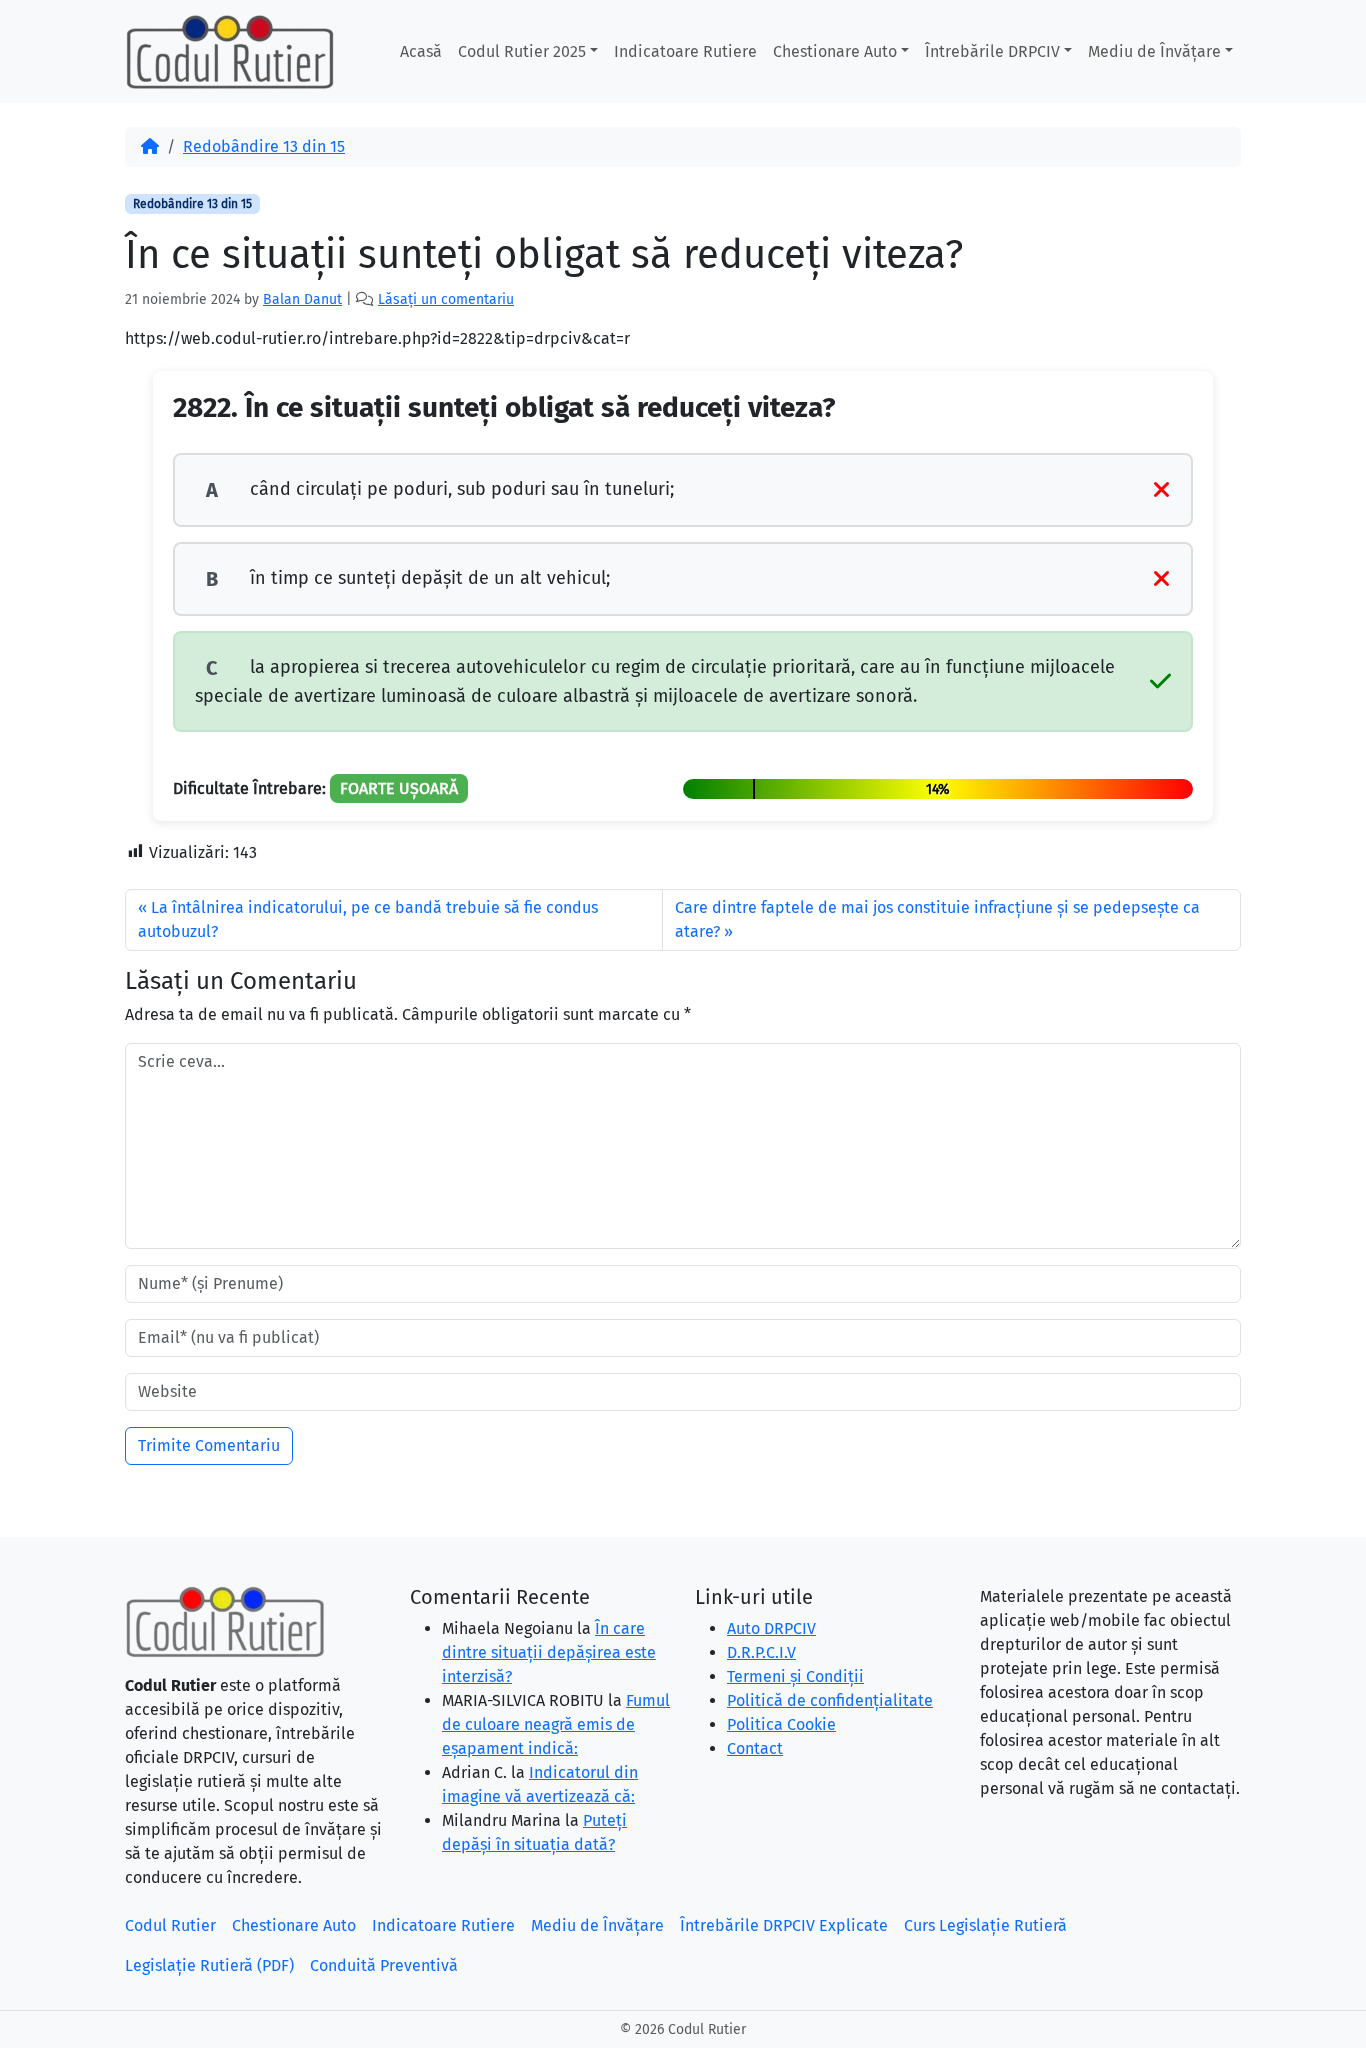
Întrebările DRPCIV (992, 51)
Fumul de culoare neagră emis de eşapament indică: (556, 1724)
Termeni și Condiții (795, 1676)
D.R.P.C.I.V (761, 1652)
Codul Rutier (170, 1925)
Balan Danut (302, 299)
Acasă (421, 51)
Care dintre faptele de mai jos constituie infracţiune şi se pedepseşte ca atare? (937, 919)
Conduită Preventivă (384, 1965)
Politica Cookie (781, 1724)
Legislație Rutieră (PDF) (209, 1965)
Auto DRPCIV (771, 1628)
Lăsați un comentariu (446, 299)
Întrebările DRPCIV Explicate (784, 1925)
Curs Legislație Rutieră (985, 1925)
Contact (755, 1748)
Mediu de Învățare (1154, 51)
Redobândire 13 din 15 (264, 146)
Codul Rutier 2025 (522, 51)
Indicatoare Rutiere (685, 51)
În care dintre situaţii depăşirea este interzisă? (549, 1652)
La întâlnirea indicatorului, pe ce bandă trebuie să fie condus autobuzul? (368, 919)
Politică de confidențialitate (830, 1700)
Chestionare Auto (835, 51)
